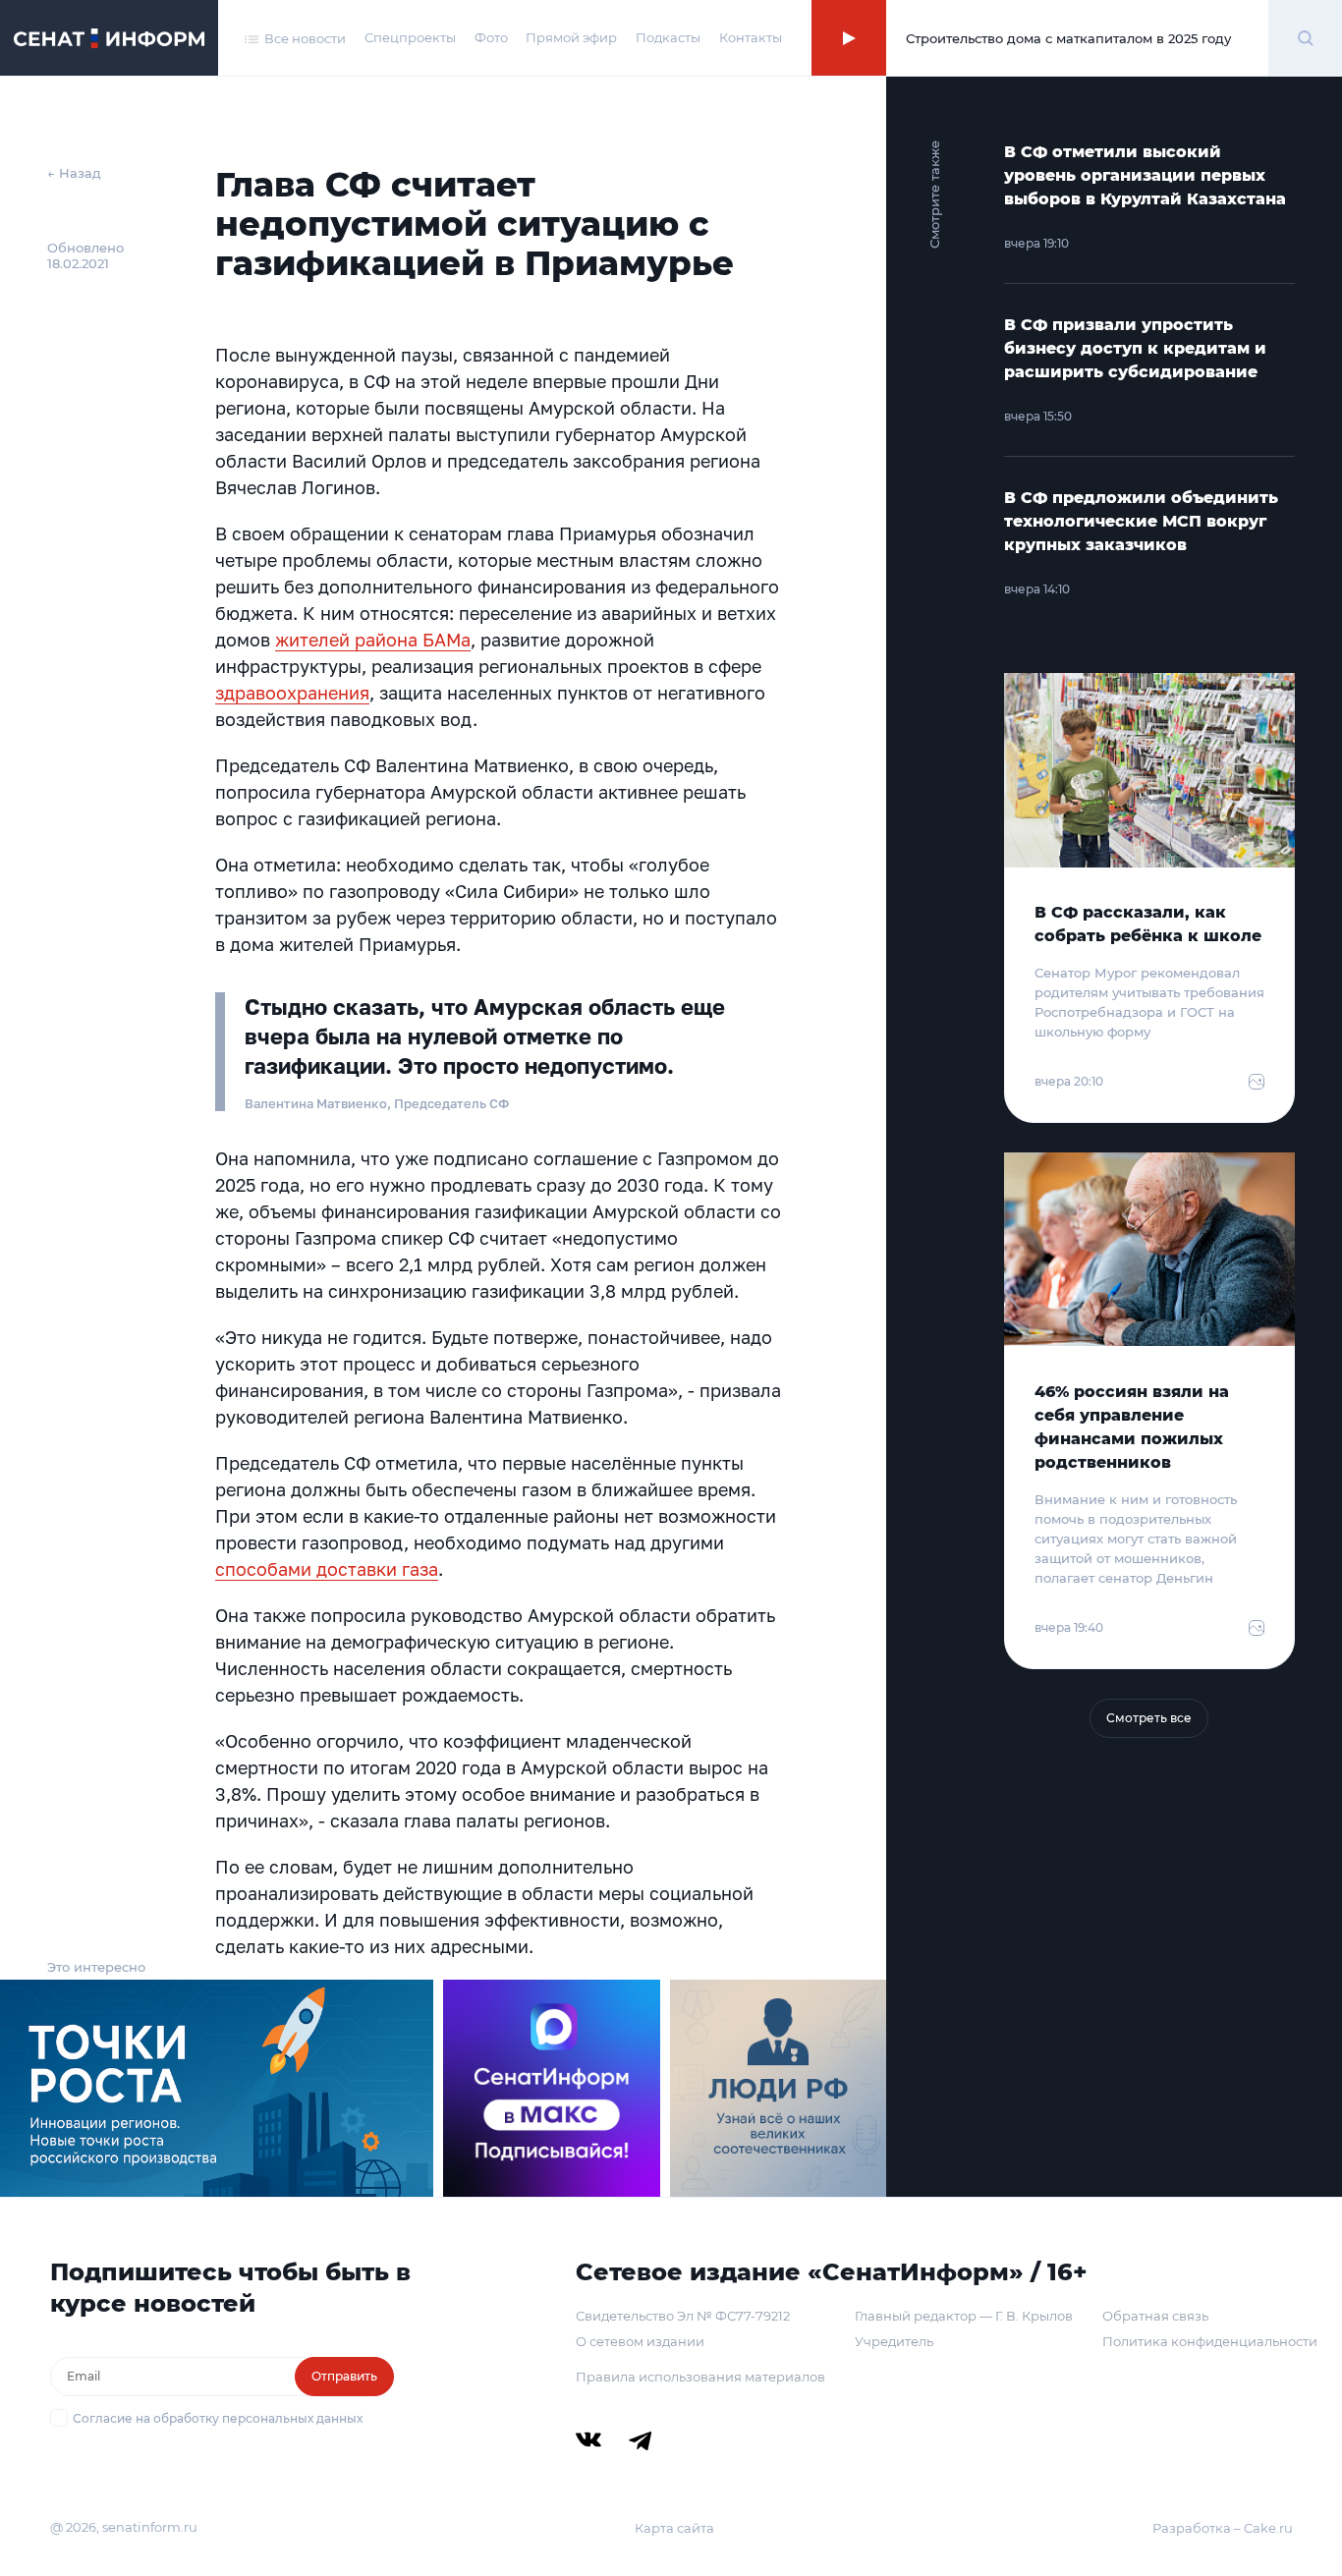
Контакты (751, 37)
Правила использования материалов (700, 2377)
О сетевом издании (640, 2341)
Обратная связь (1155, 2316)
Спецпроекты (410, 37)
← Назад (74, 173)
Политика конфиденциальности (1210, 2341)
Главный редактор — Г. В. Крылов (964, 2316)
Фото (491, 37)
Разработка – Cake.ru (1223, 2528)
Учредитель (894, 2341)
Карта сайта (674, 2528)
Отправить (344, 2376)
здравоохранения (292, 693)
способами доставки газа (327, 1569)
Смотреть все (1149, 1718)
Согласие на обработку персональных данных (218, 2418)
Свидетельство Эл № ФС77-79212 (683, 2316)
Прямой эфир (571, 37)
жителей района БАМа (373, 640)
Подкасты (668, 37)
